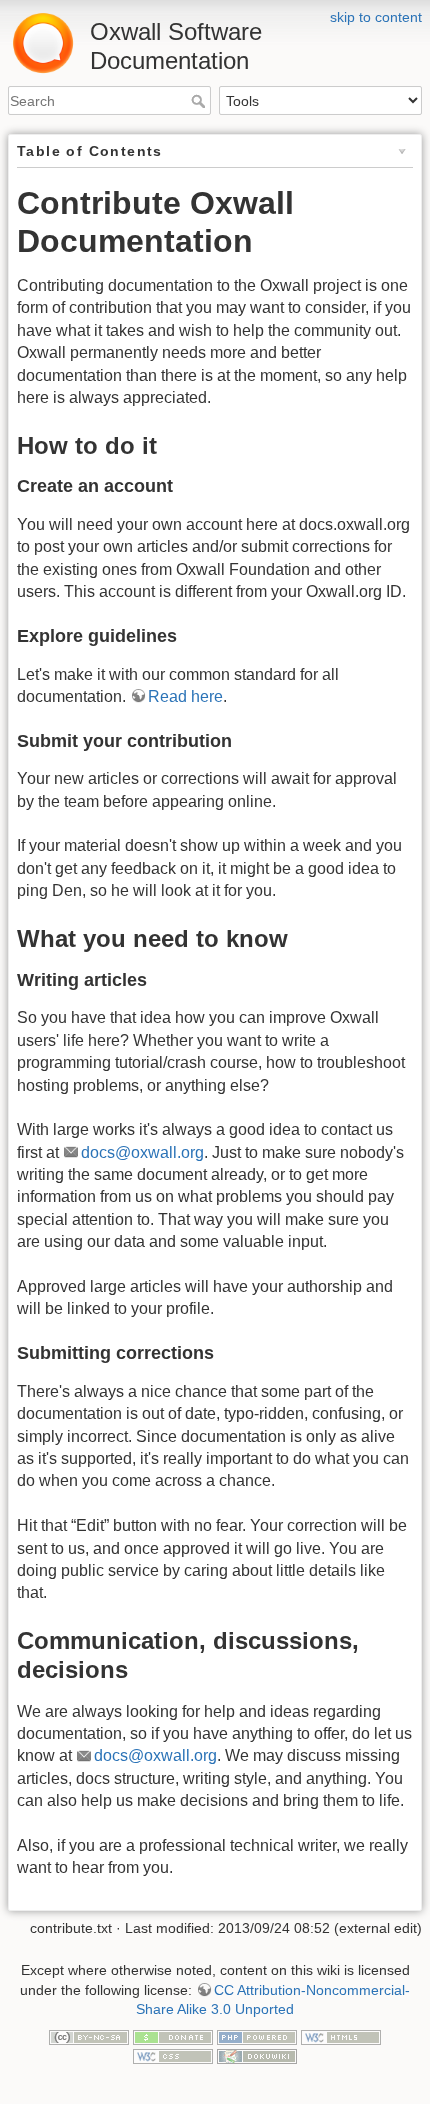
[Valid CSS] (173, 2056)
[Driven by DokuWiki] (257, 2056)
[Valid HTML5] (341, 2036)
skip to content (376, 17)
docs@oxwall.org (142, 1152)
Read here (185, 696)
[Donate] (173, 2036)
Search (200, 101)
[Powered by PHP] (257, 2036)
